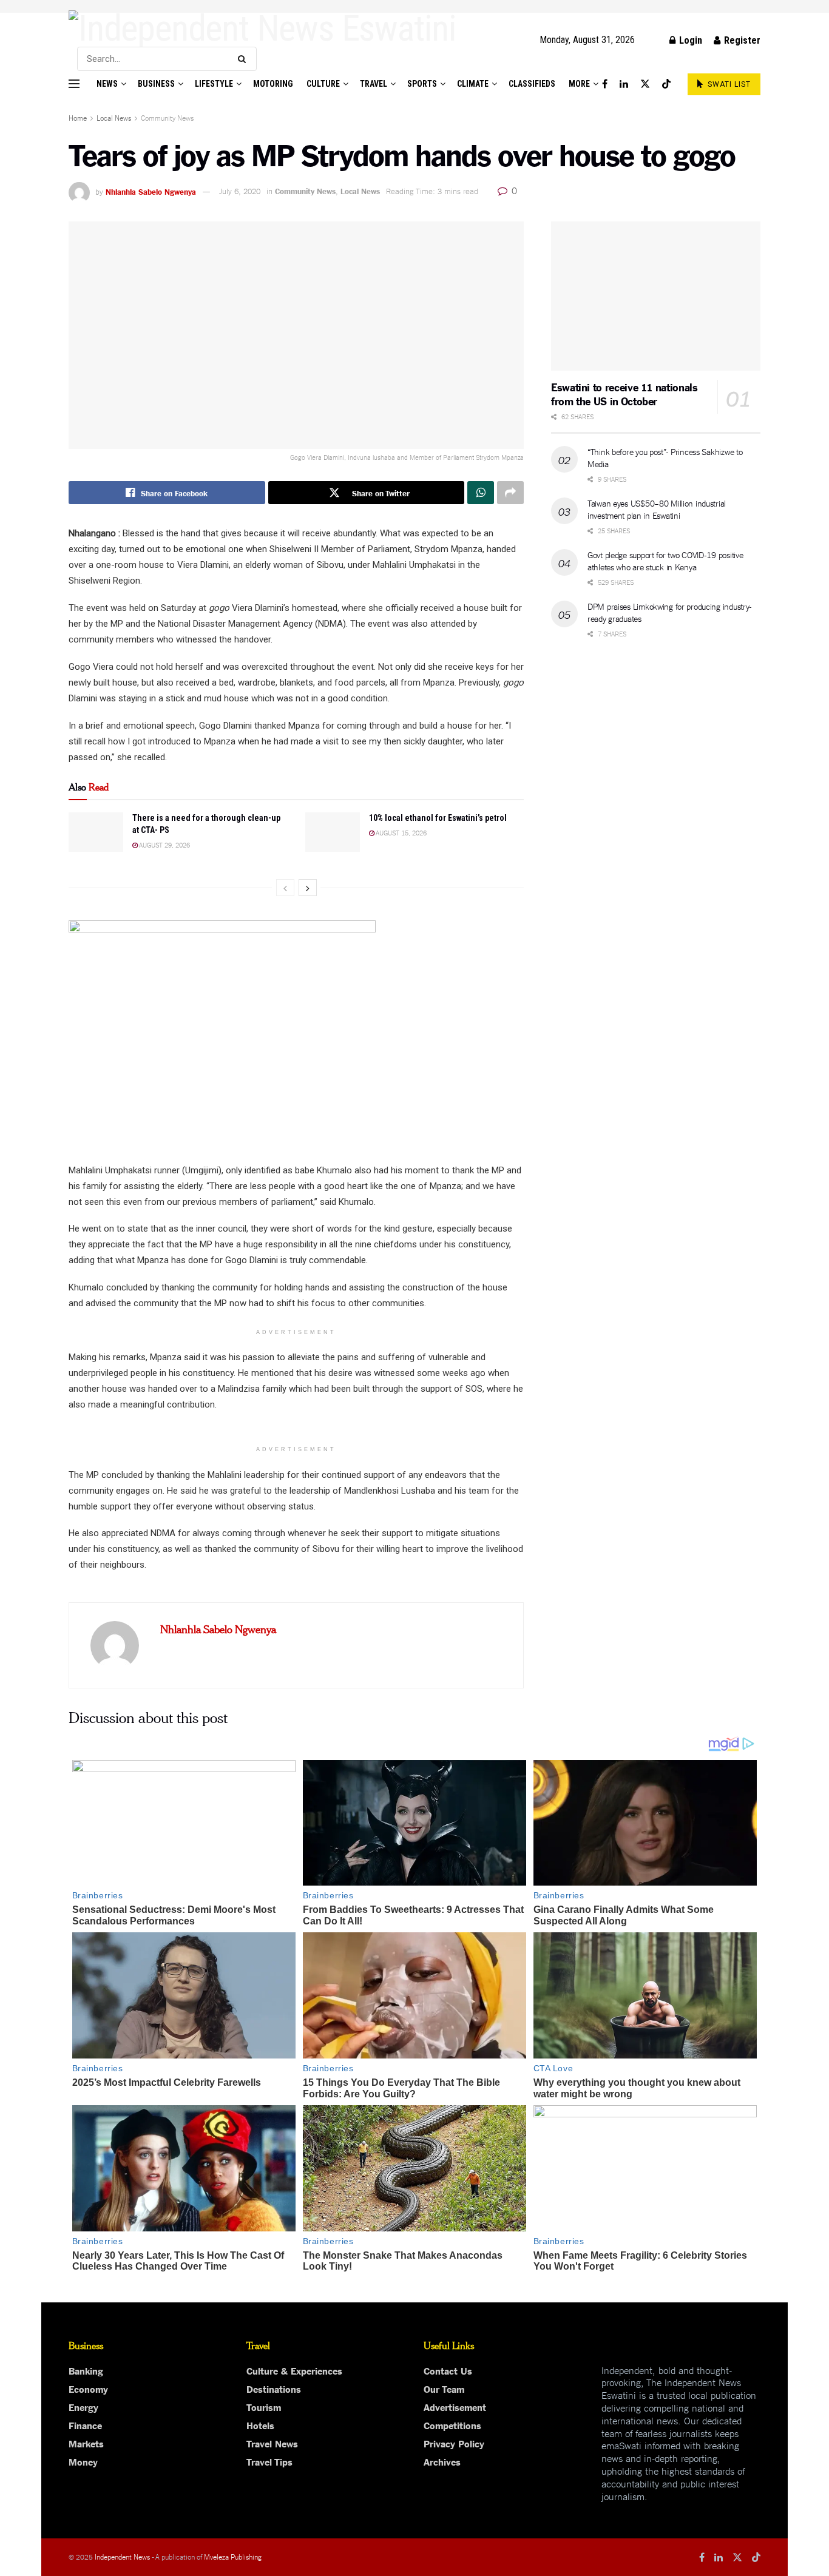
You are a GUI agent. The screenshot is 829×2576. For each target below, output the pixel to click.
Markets (86, 2443)
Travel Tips (269, 2461)
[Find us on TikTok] (666, 84)
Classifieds (532, 84)
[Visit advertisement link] (414, 6)
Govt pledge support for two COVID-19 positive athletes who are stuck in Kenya (665, 561)
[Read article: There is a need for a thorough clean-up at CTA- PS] (96, 832)
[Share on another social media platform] (510, 493)
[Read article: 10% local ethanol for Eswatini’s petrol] (333, 832)
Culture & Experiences (294, 2370)
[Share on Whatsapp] (481, 493)
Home (78, 117)
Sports (422, 84)
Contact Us (448, 2370)
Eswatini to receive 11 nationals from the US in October (624, 393)
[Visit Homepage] (262, 29)
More (579, 84)
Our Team (444, 2389)
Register (741, 40)
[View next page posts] (308, 888)
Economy (88, 2389)
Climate (473, 84)
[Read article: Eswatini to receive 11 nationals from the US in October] (656, 296)
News (107, 84)
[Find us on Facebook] (605, 84)
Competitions (452, 2425)
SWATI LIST (728, 84)
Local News (114, 117)
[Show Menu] (74, 84)
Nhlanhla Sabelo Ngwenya (151, 191)
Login (689, 40)
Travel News (272, 2443)
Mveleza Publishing (233, 2556)
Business (156, 84)
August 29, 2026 (164, 845)
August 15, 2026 (401, 832)
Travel (374, 84)
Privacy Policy (454, 2443)
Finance (85, 2425)
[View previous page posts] (285, 888)
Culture (323, 84)
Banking (86, 2370)
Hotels (260, 2425)
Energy (83, 2407)
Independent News (122, 2556)
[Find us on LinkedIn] (624, 84)
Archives (442, 2461)
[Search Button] (244, 59)
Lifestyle (214, 84)
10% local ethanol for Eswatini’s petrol (438, 818)
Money (83, 2461)
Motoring (273, 84)
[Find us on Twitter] (645, 84)
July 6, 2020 (240, 191)
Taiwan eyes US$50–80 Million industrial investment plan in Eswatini (657, 509)
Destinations (274, 2389)
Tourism (264, 2407)
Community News (167, 117)
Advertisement (455, 2407)
